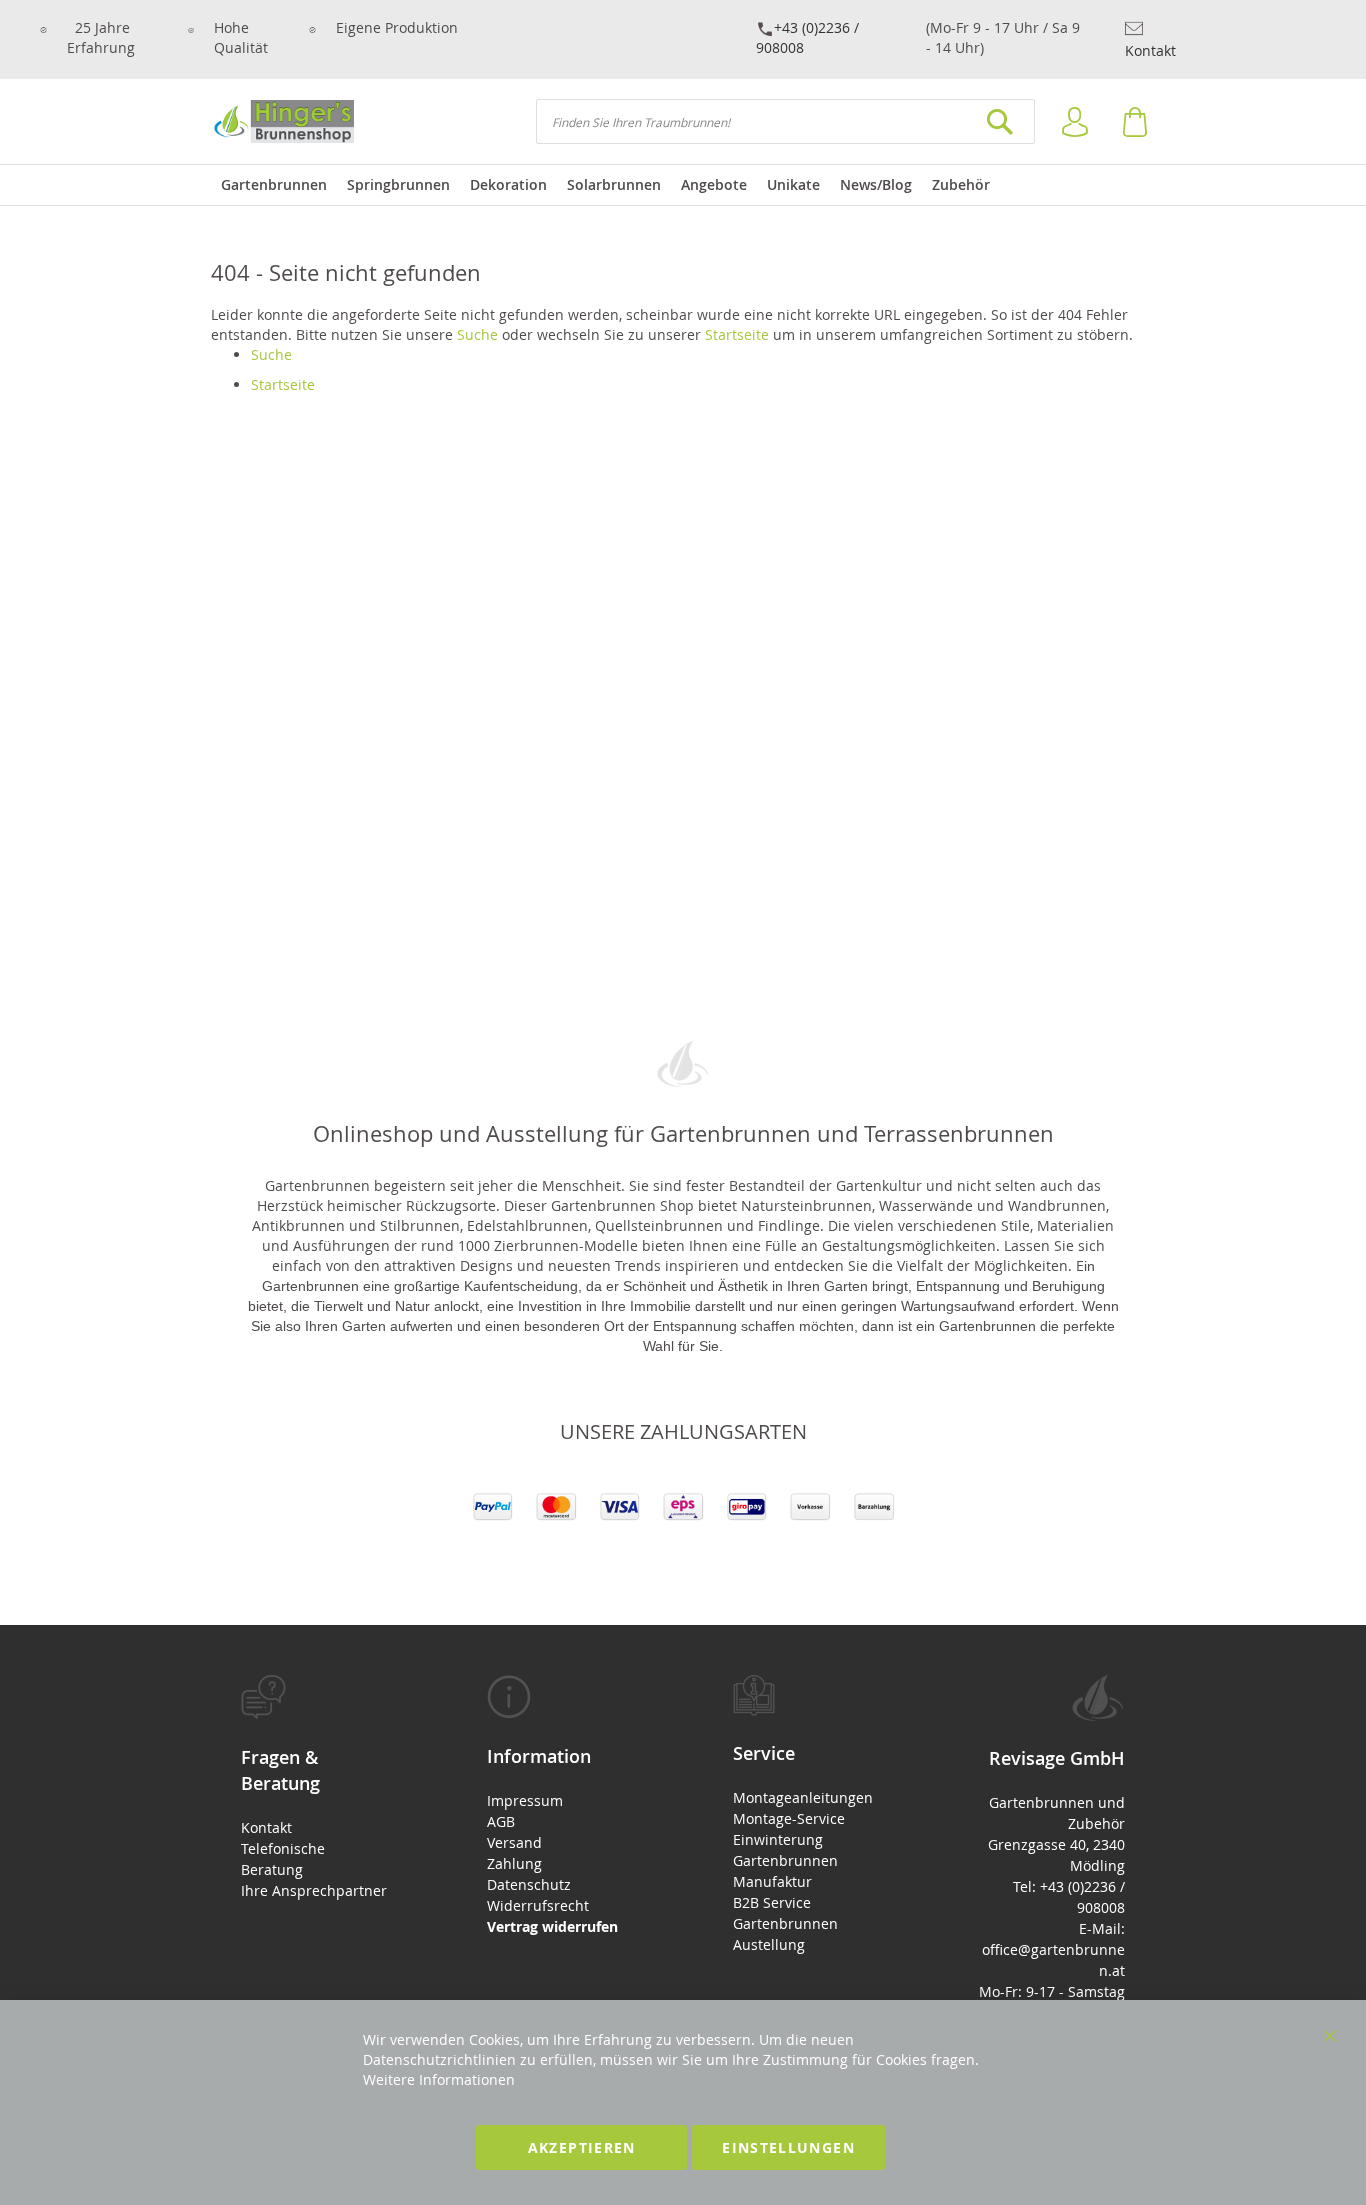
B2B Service (772, 1902)
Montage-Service (789, 1818)
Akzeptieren (582, 2147)
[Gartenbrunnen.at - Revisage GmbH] (282, 121)
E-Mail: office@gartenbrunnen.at (1053, 1949)
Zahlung (514, 1863)
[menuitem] (274, 185)
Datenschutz (529, 1884)
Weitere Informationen (439, 2079)
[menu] (683, 185)
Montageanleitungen (803, 1797)
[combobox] (785, 121)
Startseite (737, 334)
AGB (501, 1821)
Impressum (525, 1800)
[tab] (314, 1787)
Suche (477, 334)
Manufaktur (772, 1881)
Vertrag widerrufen (552, 1926)
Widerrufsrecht (538, 1905)
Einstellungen (788, 2147)
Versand (514, 1842)
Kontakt (1150, 50)
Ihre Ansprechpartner (314, 1890)
